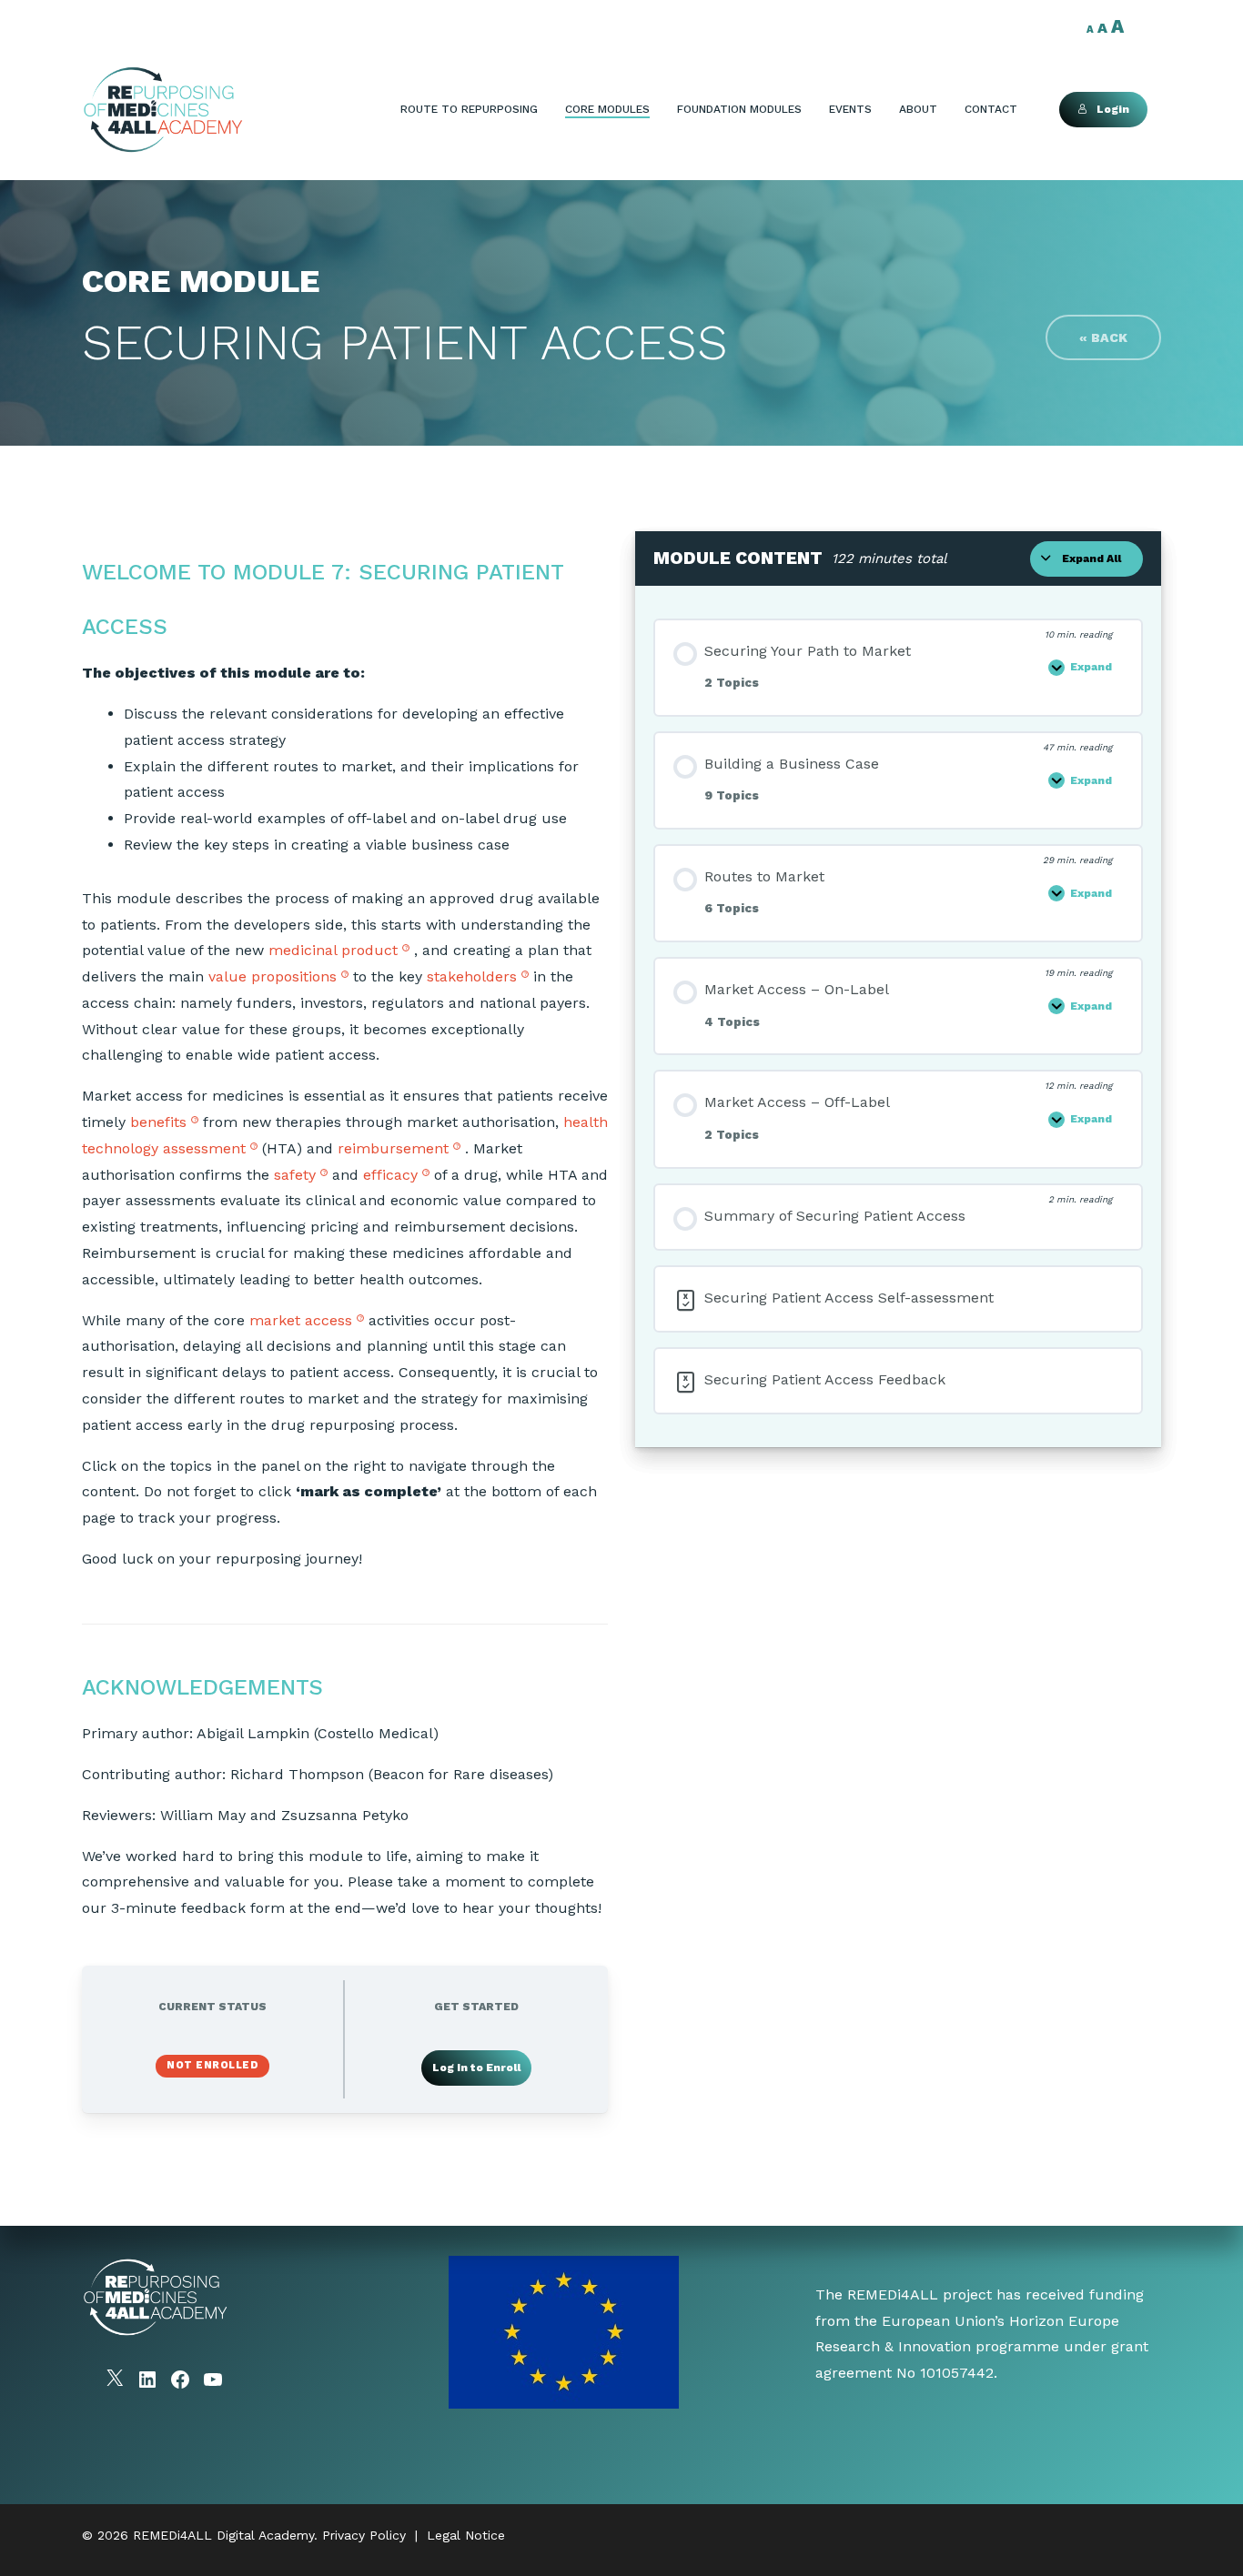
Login (1113, 109)
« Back (1103, 337)
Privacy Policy (364, 2535)
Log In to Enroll (476, 2068)
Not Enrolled (212, 2065)
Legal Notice (466, 2535)
